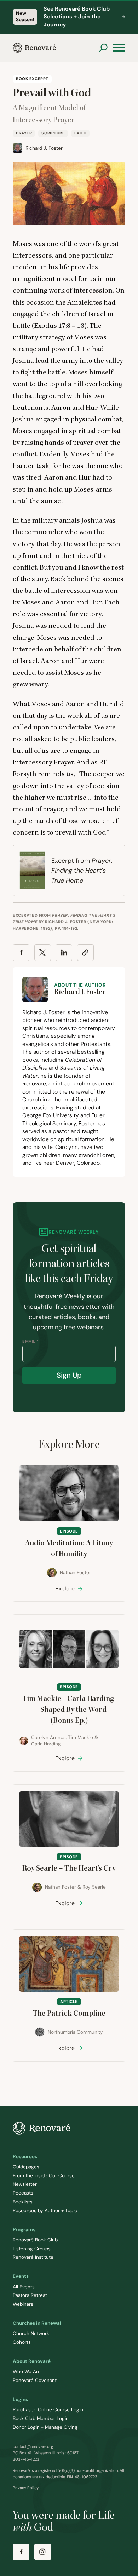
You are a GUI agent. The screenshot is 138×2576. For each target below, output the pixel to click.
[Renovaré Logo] (34, 48)
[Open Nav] (119, 48)
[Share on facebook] (21, 953)
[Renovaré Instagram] (43, 2552)
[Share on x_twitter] (43, 953)
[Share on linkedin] (64, 953)
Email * (31, 1341)
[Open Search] (103, 48)
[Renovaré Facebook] (21, 2552)
